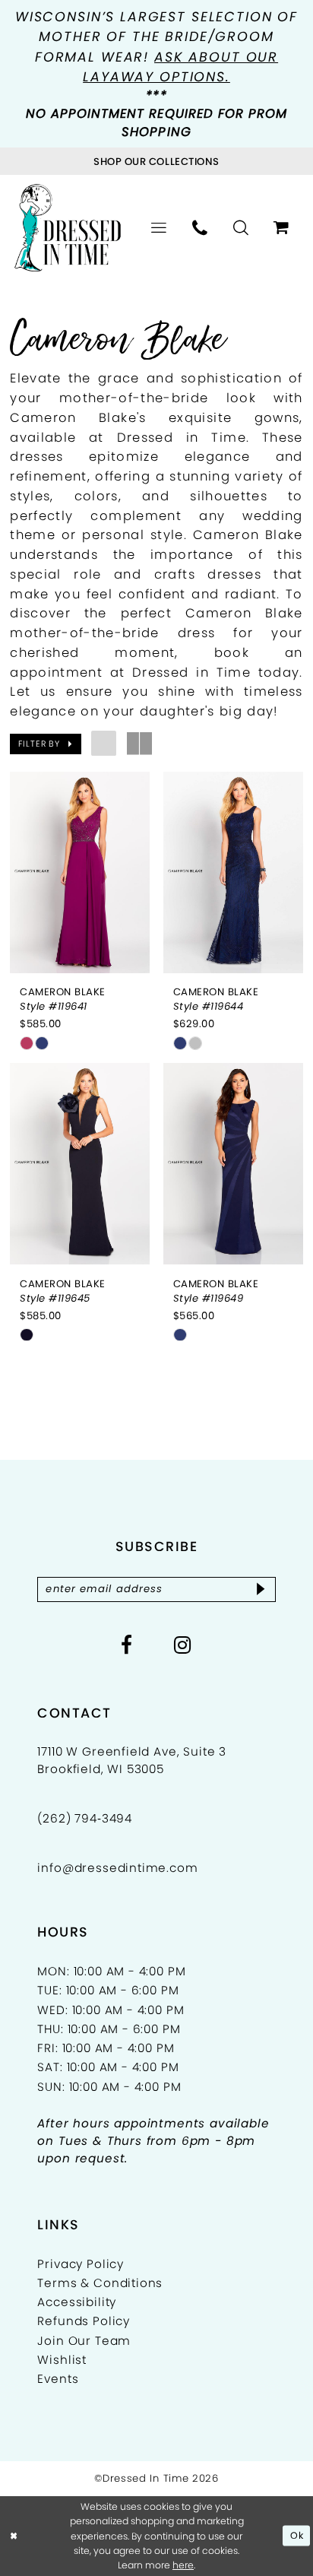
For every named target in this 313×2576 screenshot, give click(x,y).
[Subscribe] (261, 1589)
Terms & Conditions (100, 2283)
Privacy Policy (81, 2264)
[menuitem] (159, 228)
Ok (297, 2535)
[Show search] (241, 228)
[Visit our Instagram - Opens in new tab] (183, 1645)
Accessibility (77, 2302)
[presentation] (80, 872)
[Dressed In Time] (68, 228)
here (183, 2565)
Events (58, 2379)
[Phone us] (200, 228)
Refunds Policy (84, 2321)
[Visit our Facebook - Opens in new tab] (127, 1645)
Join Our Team (84, 2341)
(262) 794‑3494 (85, 1818)
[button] (159, 228)
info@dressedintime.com (117, 1868)
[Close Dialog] (14, 2536)
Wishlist (62, 2360)
